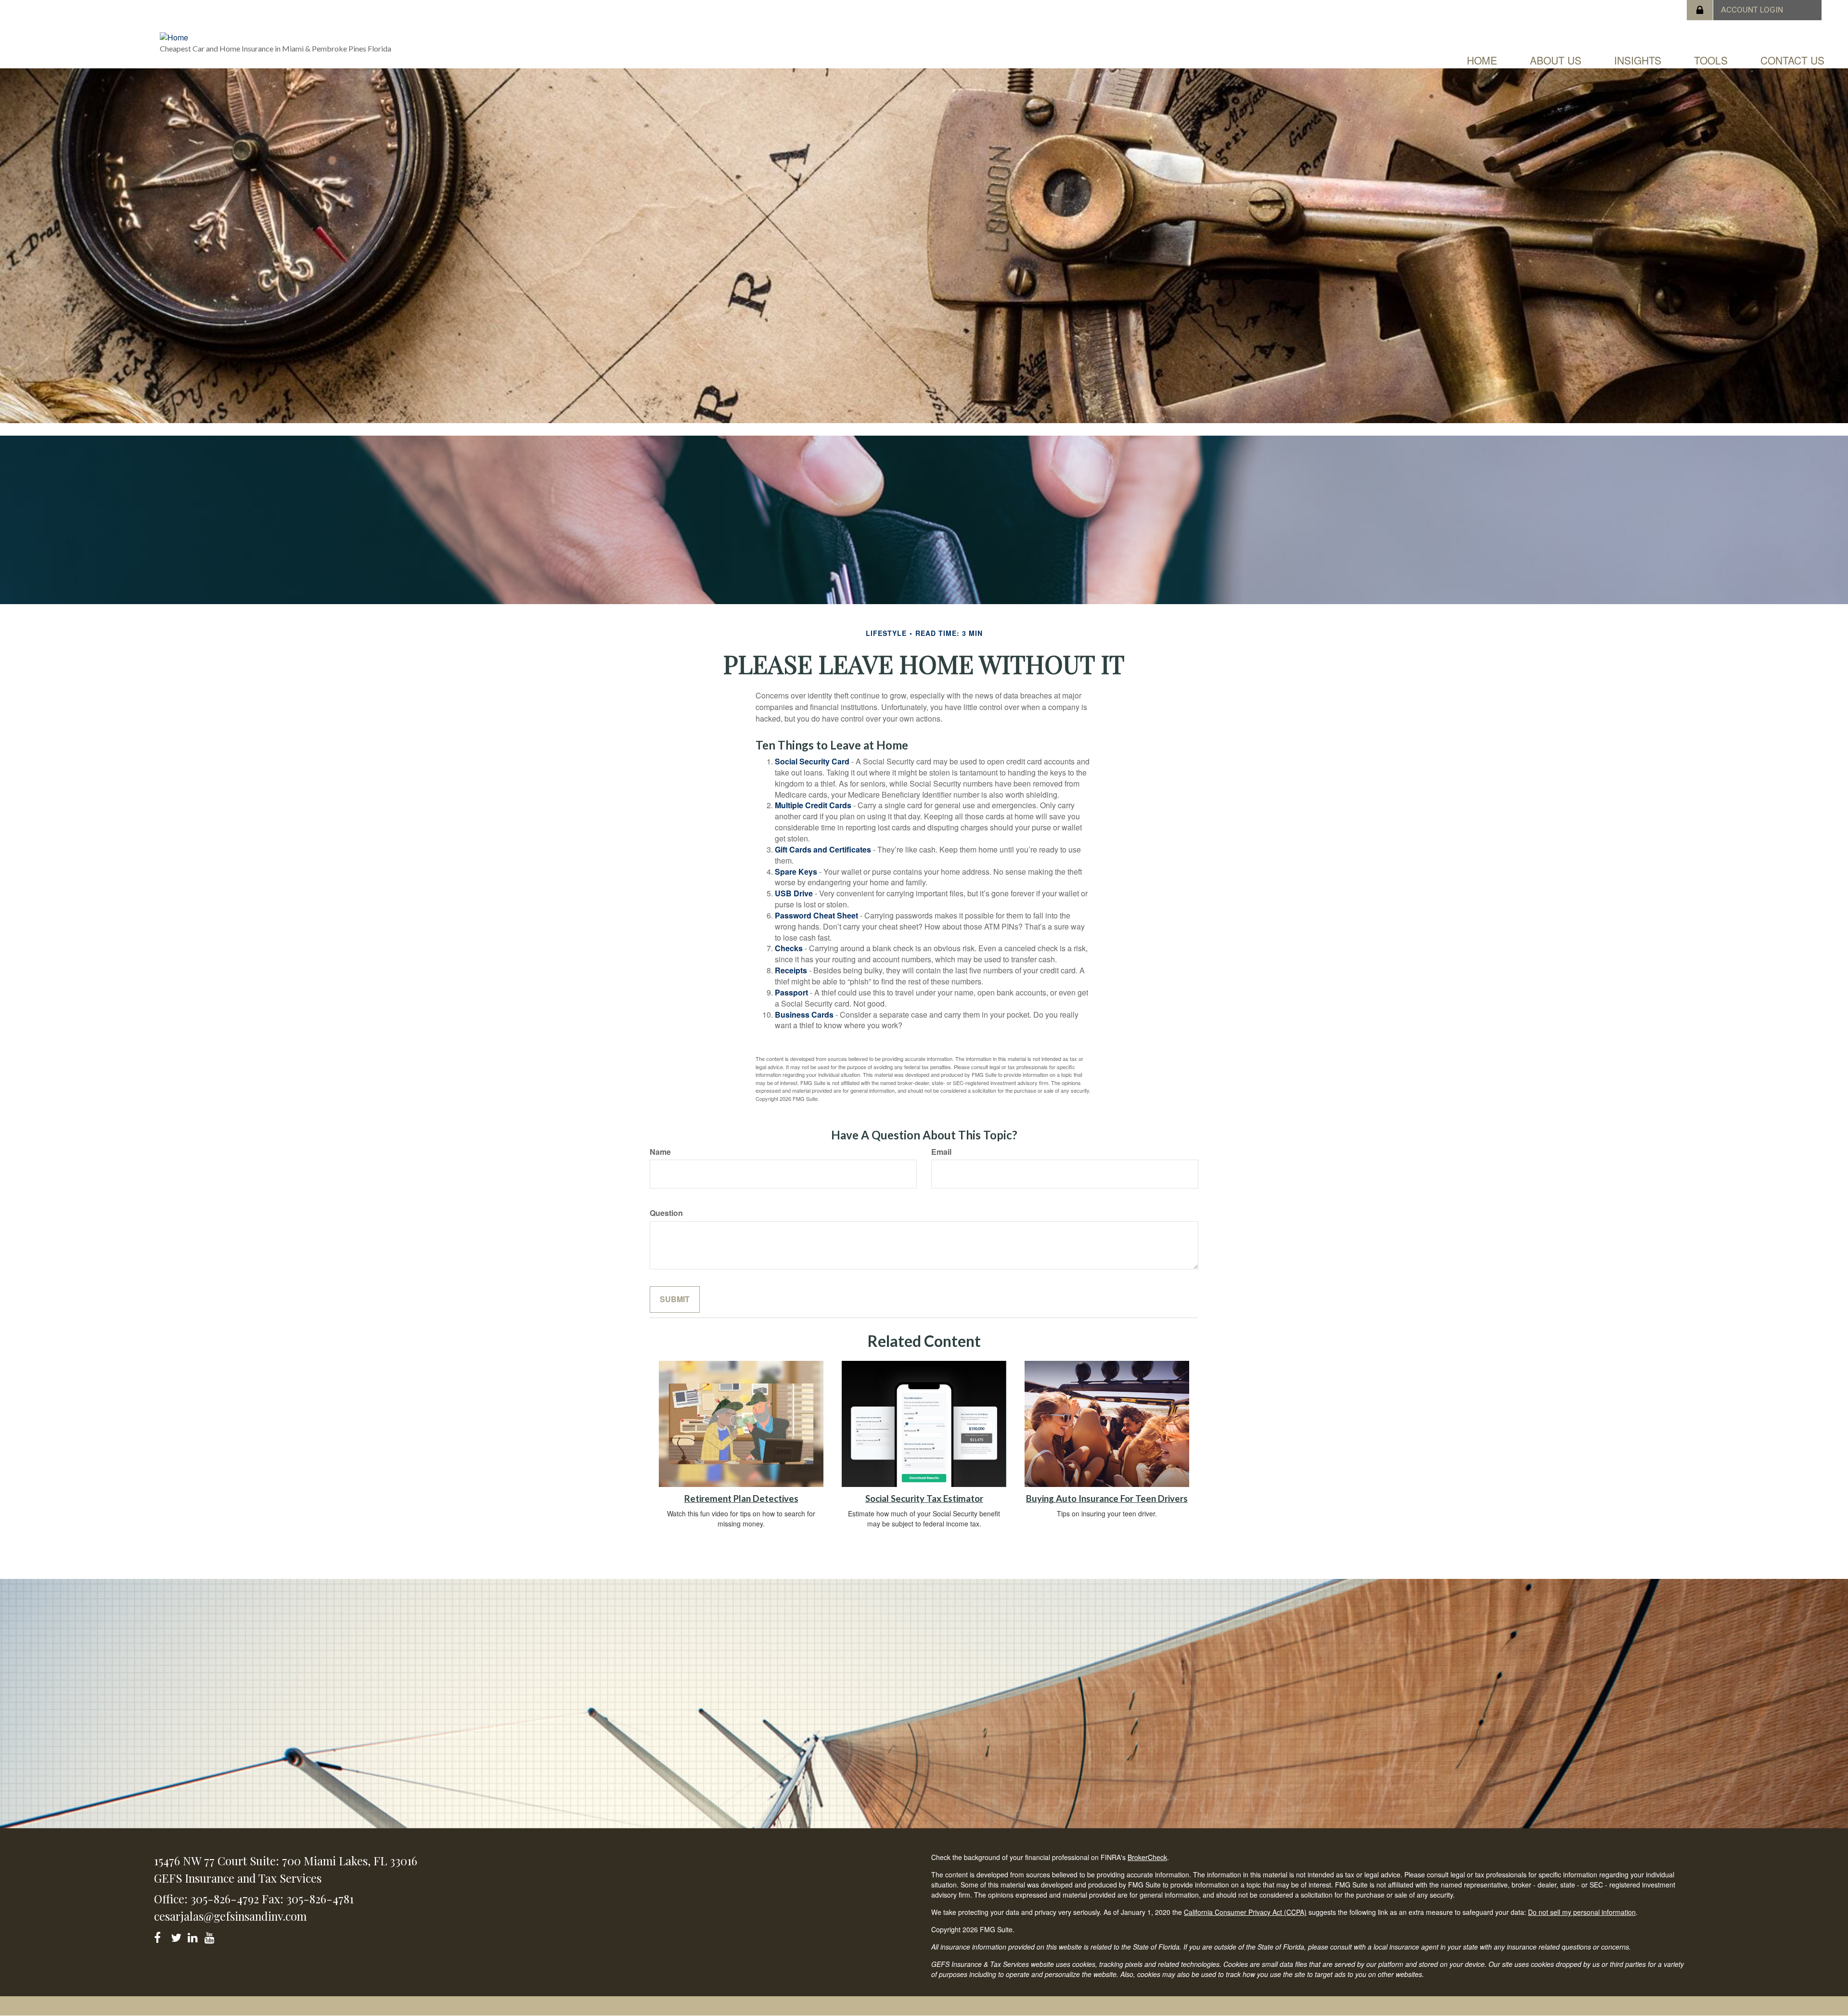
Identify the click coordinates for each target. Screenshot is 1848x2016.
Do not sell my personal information (1582, 1912)
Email (941, 1152)
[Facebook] (160, 1936)
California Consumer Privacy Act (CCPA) (1245, 1912)
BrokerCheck (1147, 1857)
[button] (1556, 60)
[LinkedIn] (194, 1936)
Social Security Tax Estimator (924, 1499)
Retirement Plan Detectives (741, 1499)
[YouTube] (211, 1936)
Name (660, 1152)
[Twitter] (177, 1936)
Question (666, 1213)
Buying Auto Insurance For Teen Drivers (1107, 1499)
